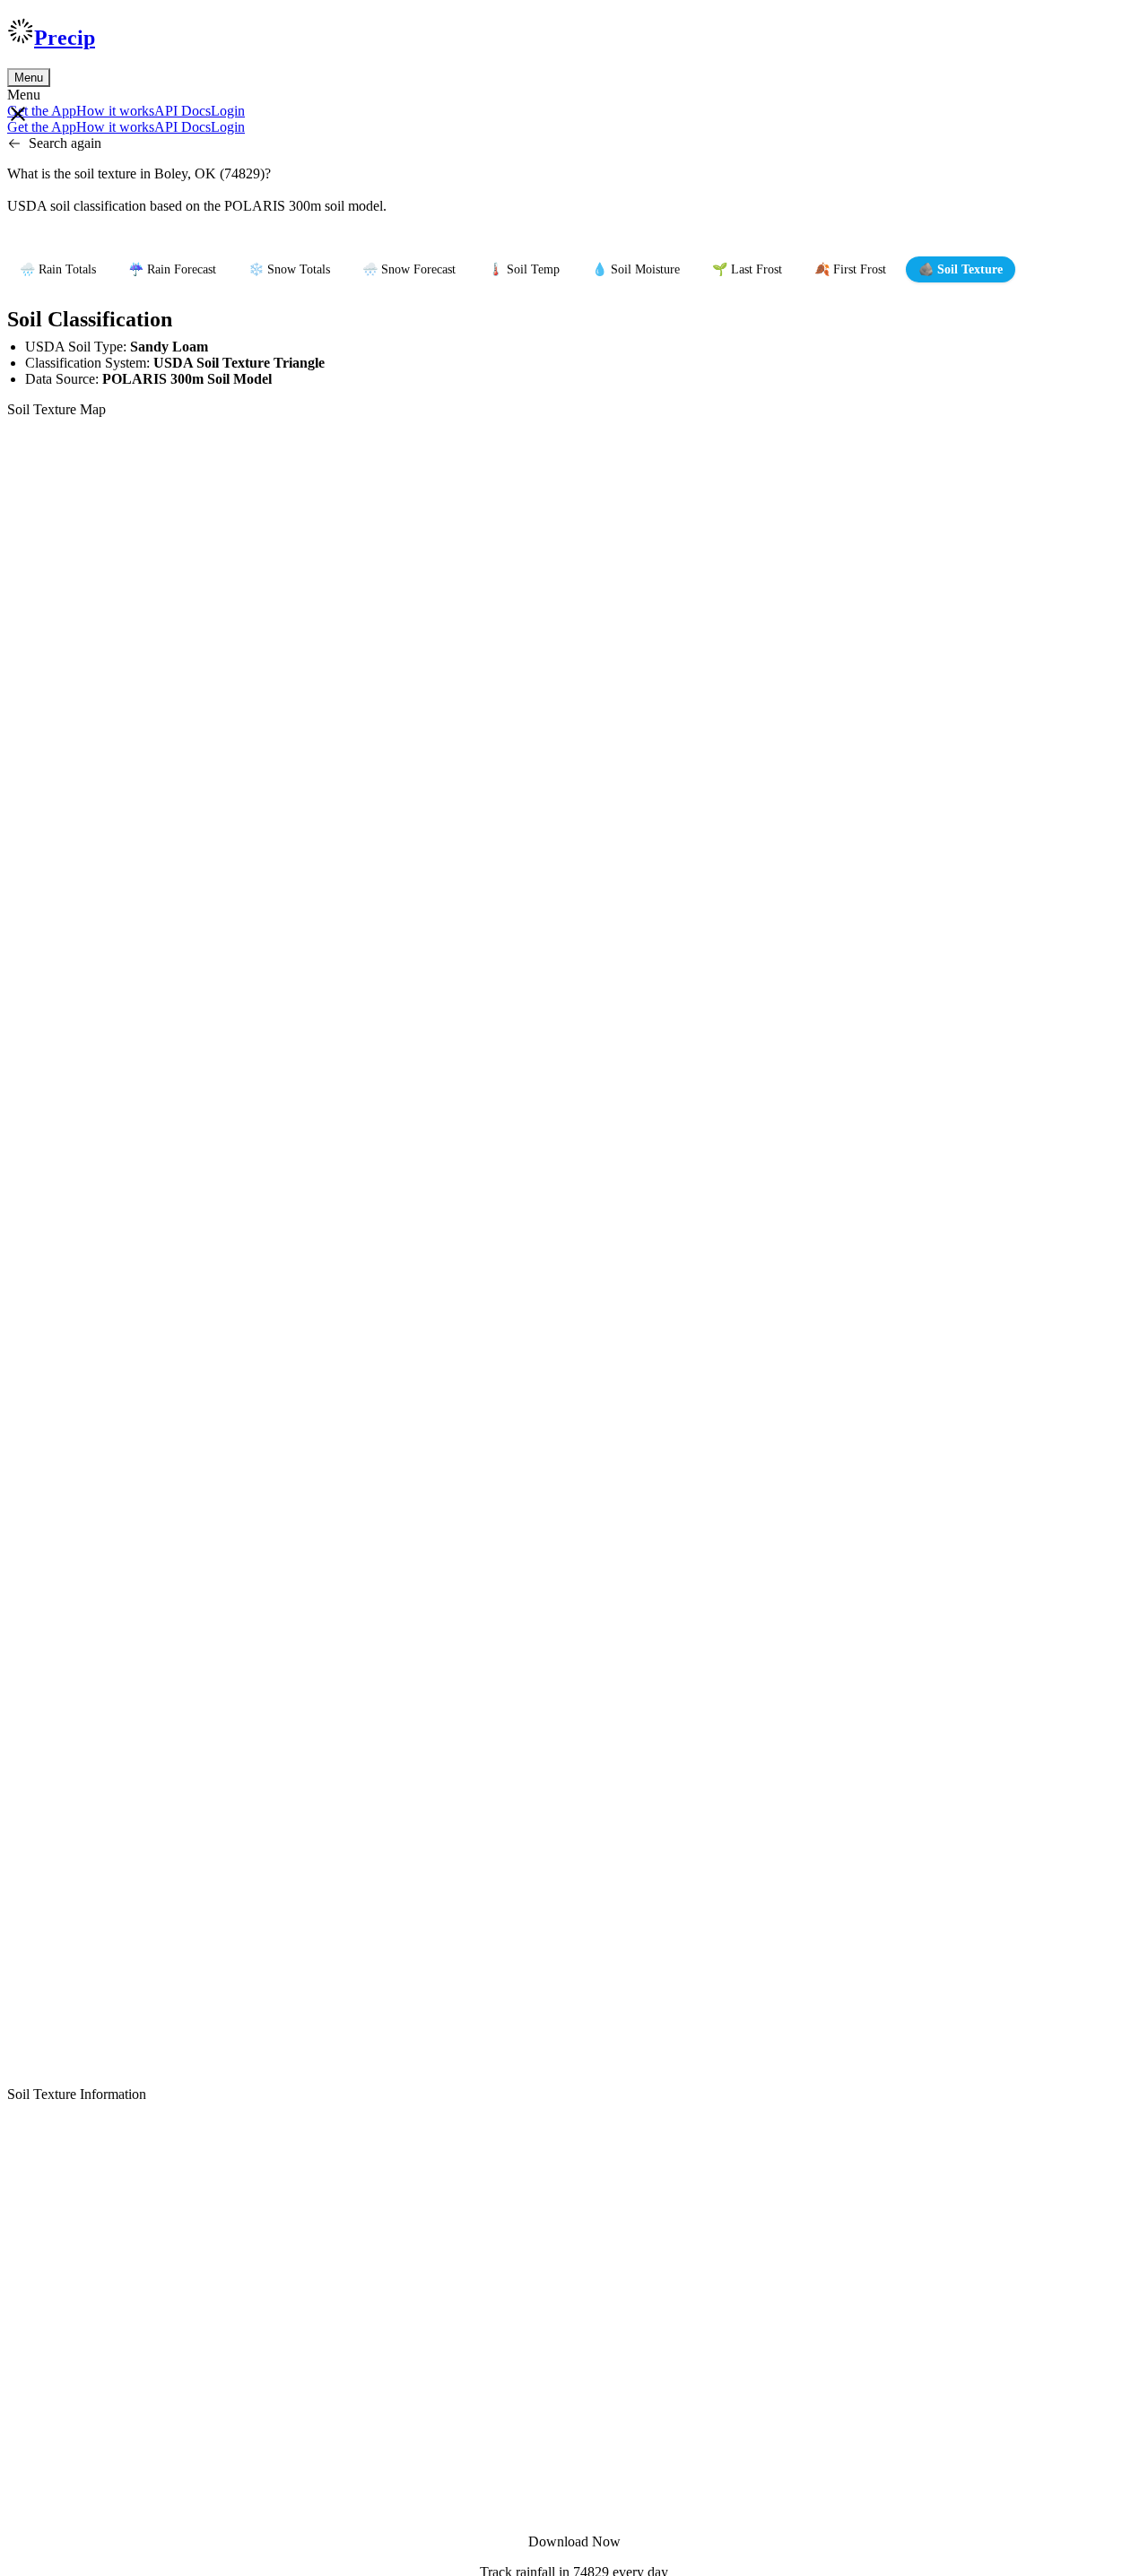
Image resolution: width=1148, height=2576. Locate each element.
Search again (65, 143)
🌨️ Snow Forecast (409, 269)
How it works (115, 111)
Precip (65, 38)
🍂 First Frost (850, 269)
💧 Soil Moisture (636, 269)
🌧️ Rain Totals (58, 269)
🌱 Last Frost (747, 269)
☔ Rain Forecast (172, 269)
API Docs (183, 111)
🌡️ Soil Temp (524, 269)
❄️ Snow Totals (289, 269)
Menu (29, 78)
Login (228, 111)
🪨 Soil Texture (961, 269)
